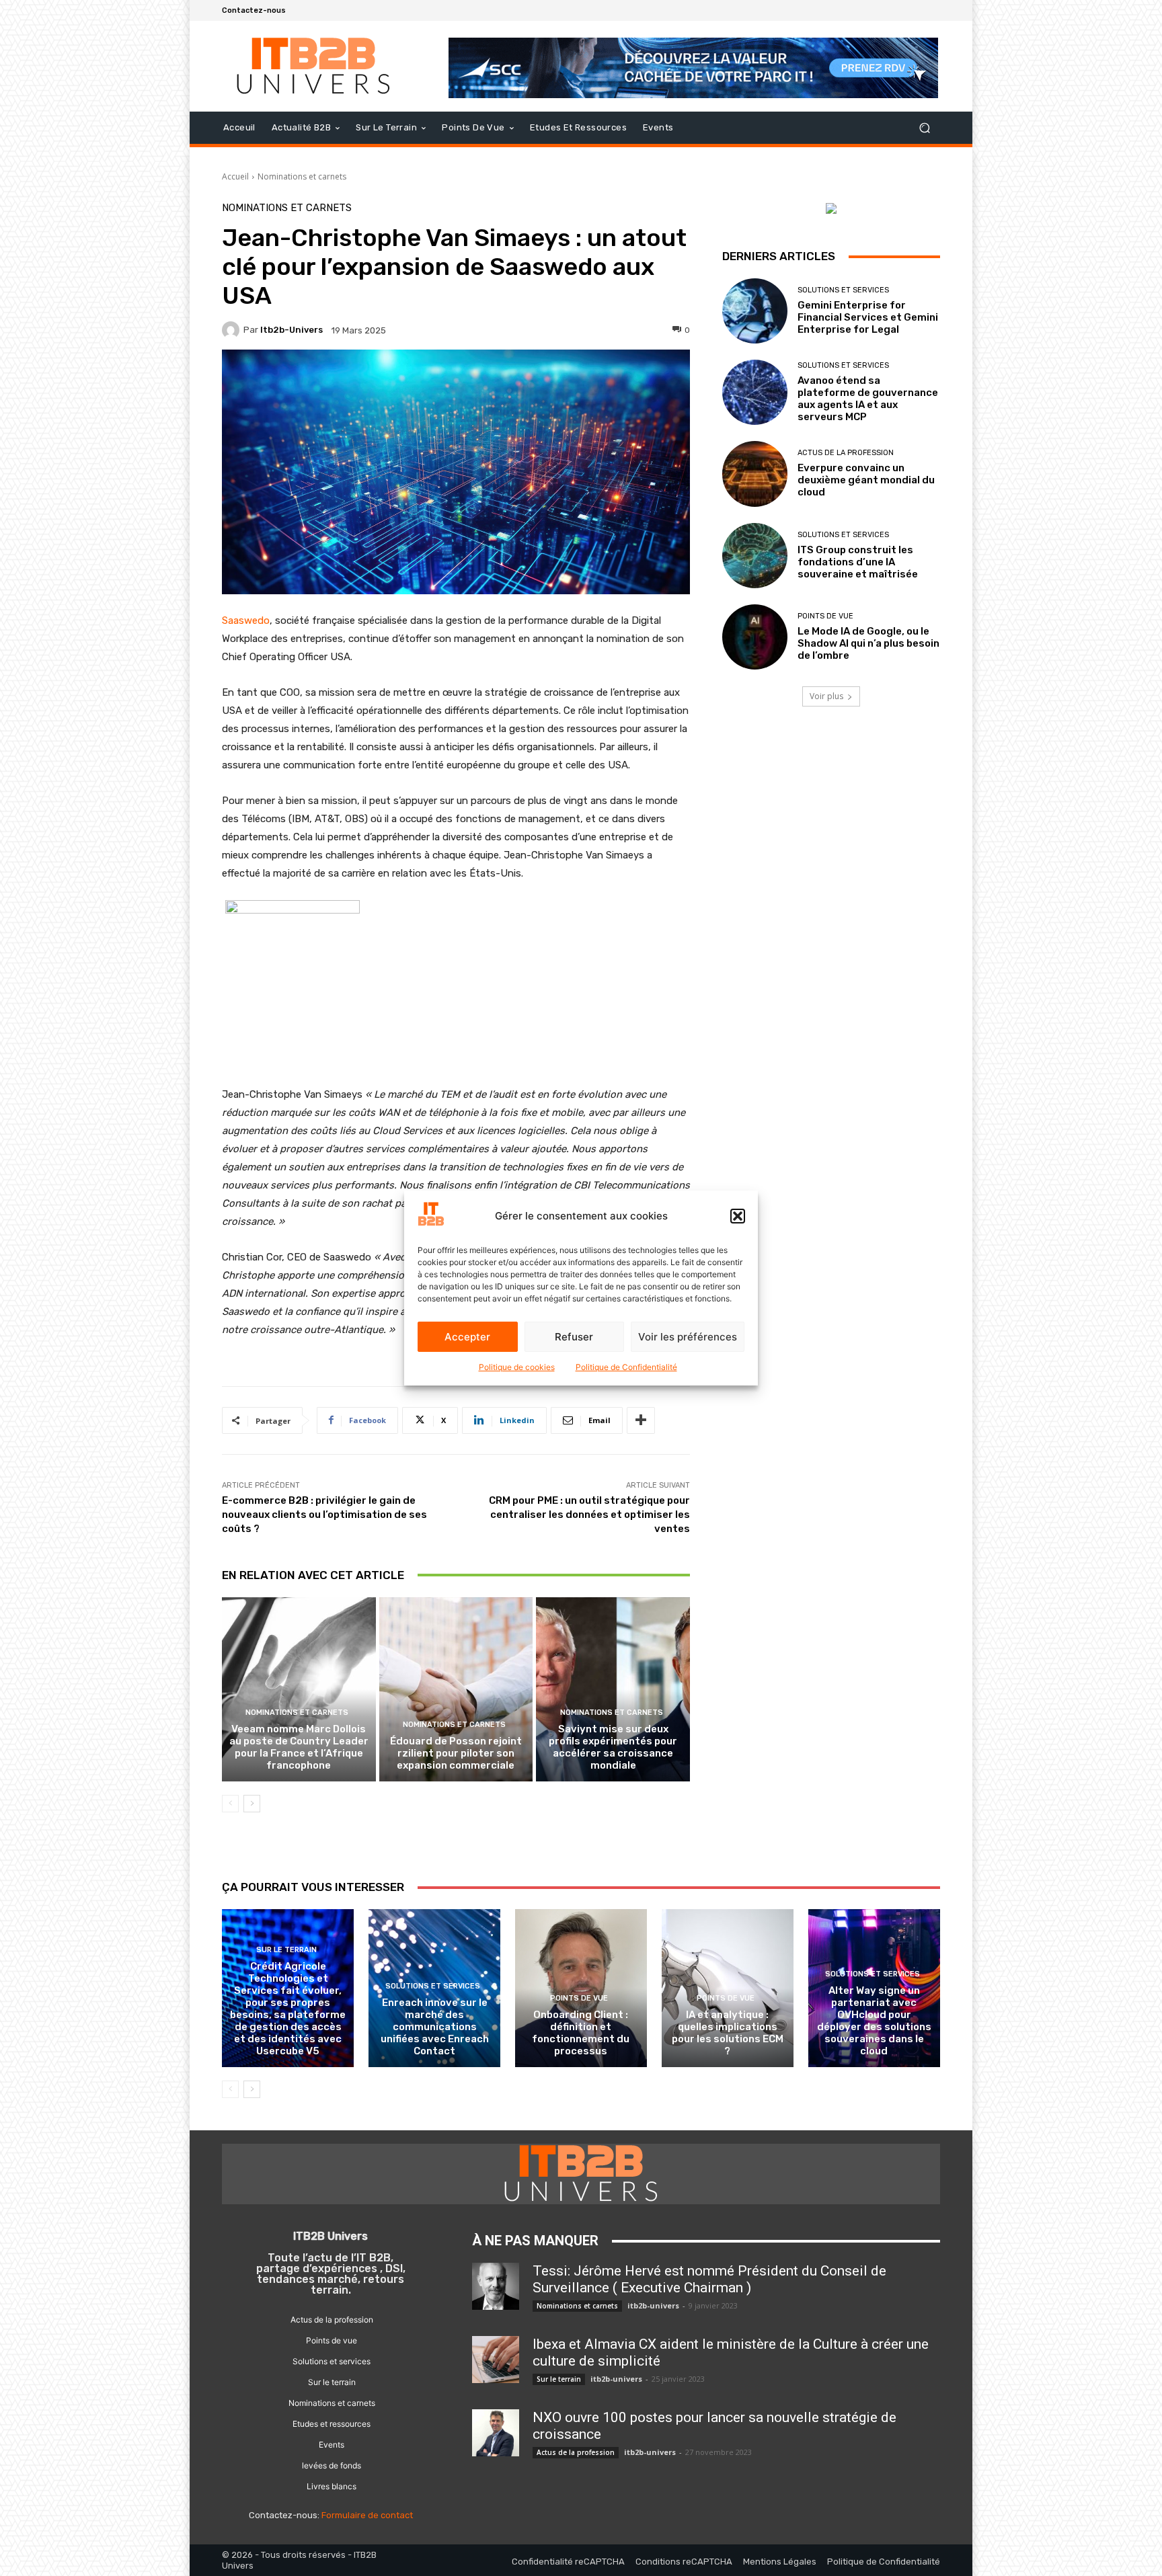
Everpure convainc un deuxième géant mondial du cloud (866, 480)
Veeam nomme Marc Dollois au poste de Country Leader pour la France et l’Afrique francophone (299, 1747)
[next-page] (252, 1804)
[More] (641, 1420)
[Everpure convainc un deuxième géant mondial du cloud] (755, 474)
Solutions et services (843, 290)
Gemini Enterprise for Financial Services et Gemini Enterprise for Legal (868, 317)
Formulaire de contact (367, 2515)
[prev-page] (230, 1804)
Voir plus (826, 696)
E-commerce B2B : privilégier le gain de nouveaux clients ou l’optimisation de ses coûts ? (324, 1515)
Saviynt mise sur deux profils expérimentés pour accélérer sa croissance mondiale (613, 1747)
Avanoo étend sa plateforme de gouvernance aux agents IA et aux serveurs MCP (868, 399)
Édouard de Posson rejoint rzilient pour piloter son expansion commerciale (456, 1753)
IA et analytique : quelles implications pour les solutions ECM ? (728, 2033)
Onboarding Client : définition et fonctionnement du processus (581, 2033)
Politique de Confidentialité (626, 1367)
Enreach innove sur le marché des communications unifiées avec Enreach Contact (435, 2027)
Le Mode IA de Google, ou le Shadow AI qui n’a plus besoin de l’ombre (868, 643)
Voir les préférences (688, 1337)
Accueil (235, 176)
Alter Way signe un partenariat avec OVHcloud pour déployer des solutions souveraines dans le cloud (874, 2021)
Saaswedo (246, 620)
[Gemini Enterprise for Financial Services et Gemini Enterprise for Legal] (755, 311)
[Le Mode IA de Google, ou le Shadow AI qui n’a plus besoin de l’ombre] (755, 637)
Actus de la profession (846, 453)
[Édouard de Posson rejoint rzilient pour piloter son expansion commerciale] (456, 1689)
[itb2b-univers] (233, 330)
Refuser (574, 1337)
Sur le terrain (286, 1950)
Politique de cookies (517, 1367)
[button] (738, 1216)
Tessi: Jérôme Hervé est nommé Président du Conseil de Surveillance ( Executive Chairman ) (709, 2279)
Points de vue (825, 616)
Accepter (467, 1337)
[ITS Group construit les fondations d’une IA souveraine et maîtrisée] (755, 556)
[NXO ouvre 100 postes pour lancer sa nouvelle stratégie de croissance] (496, 2433)
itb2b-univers (292, 330)
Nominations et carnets (302, 176)
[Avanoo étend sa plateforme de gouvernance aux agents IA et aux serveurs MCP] (755, 392)
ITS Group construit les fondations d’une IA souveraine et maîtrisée (858, 562)
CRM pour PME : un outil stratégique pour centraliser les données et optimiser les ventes (589, 1515)
